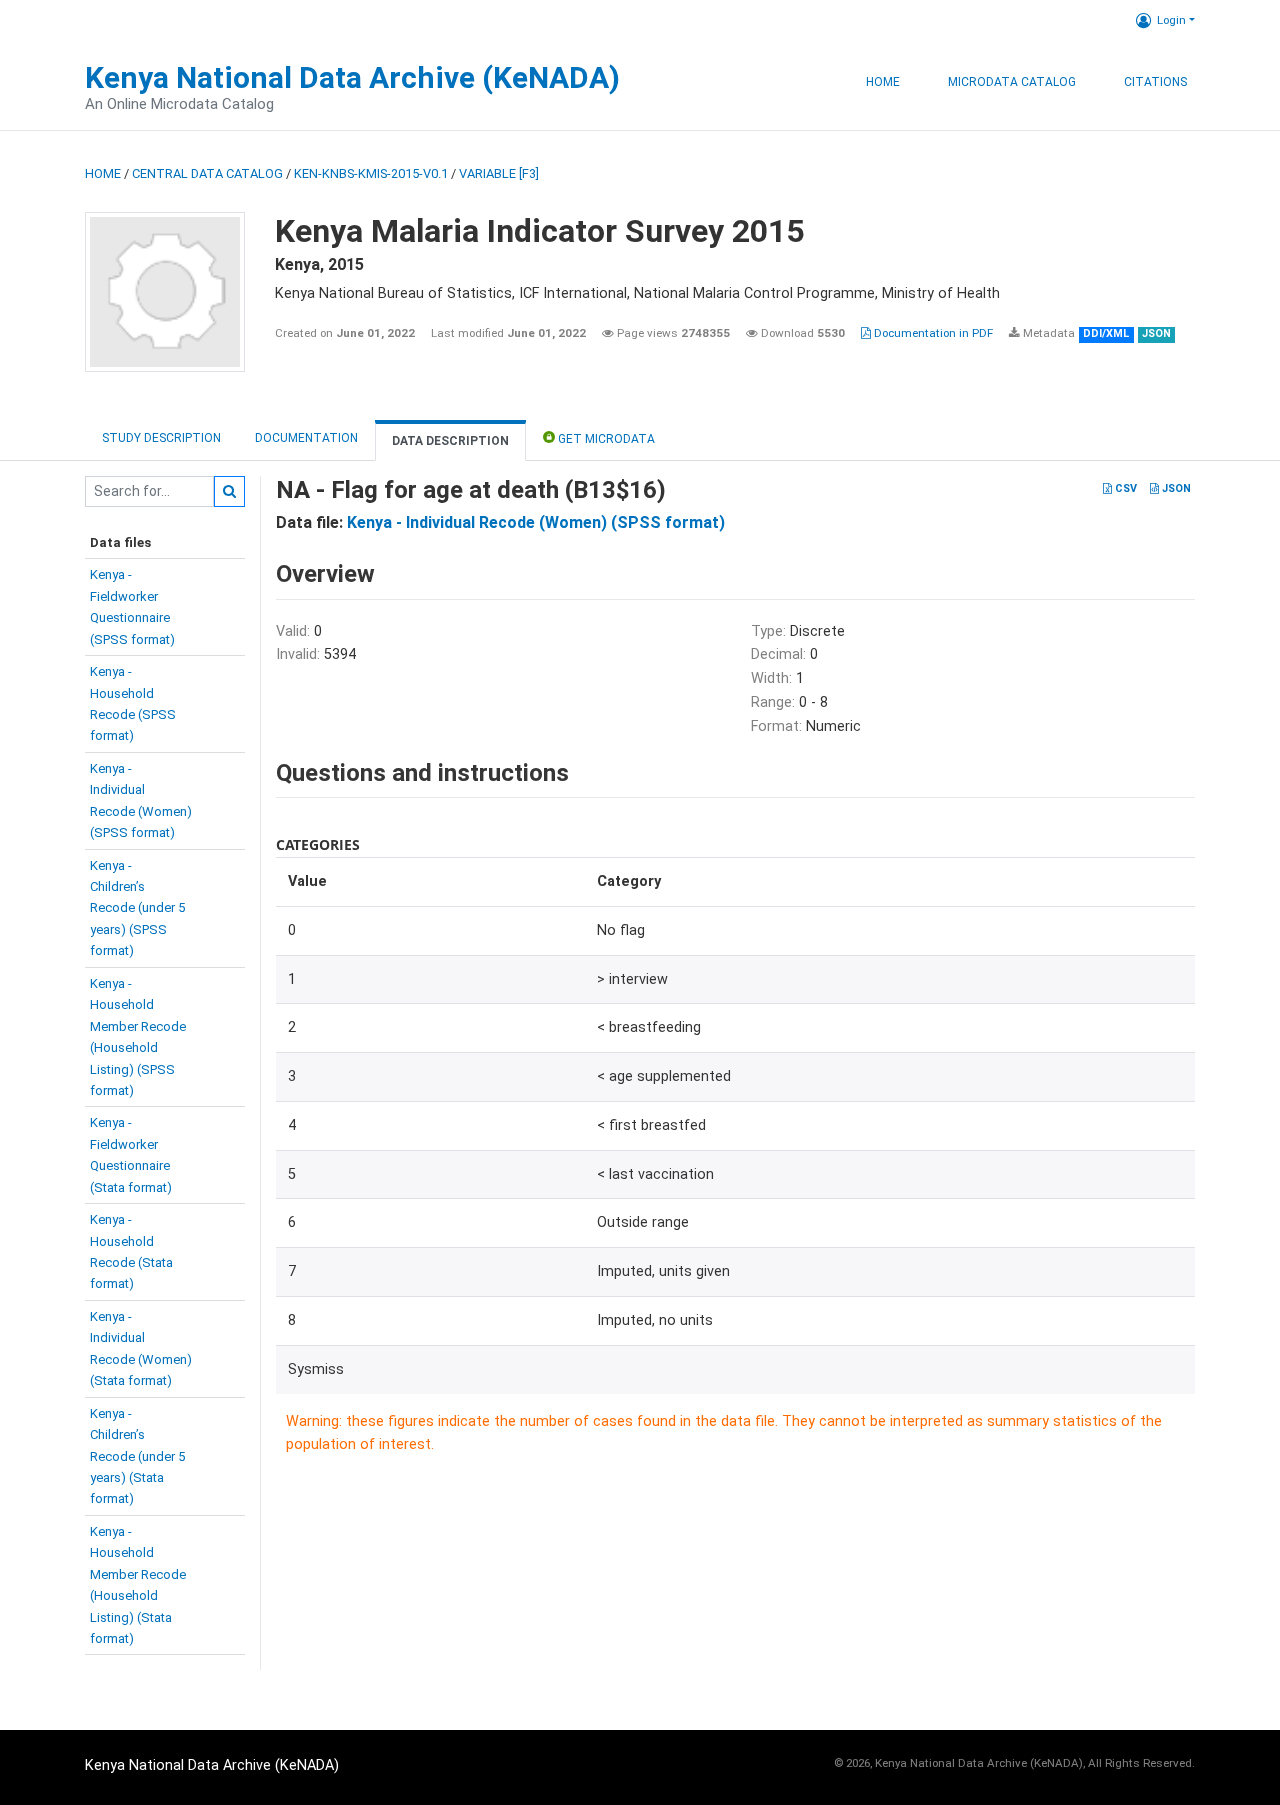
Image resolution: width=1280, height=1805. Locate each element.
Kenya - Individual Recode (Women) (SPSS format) (536, 522)
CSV (1124, 488)
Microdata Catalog (1012, 82)
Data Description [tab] (450, 441)
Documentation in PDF (932, 333)
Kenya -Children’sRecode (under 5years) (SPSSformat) (137, 908)
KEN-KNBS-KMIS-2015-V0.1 (371, 173)
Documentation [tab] (306, 438)
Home (883, 82)
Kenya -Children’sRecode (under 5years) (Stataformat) (137, 1456)
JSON (1175, 488)
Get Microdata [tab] (605, 439)
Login (1171, 20)
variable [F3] (499, 173)
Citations (1155, 82)
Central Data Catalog (207, 173)
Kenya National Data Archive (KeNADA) (352, 77)
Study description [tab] (161, 438)
